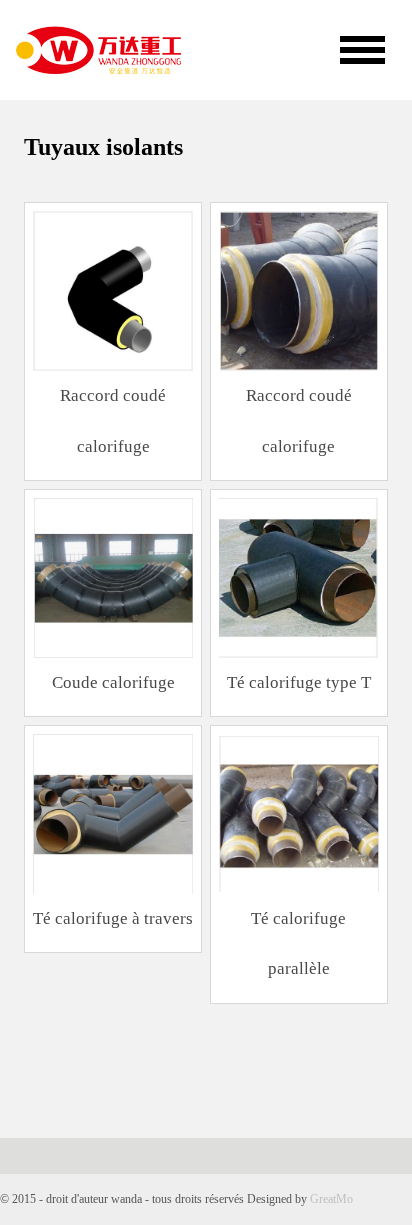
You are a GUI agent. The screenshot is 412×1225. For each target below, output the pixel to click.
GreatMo (331, 1199)
